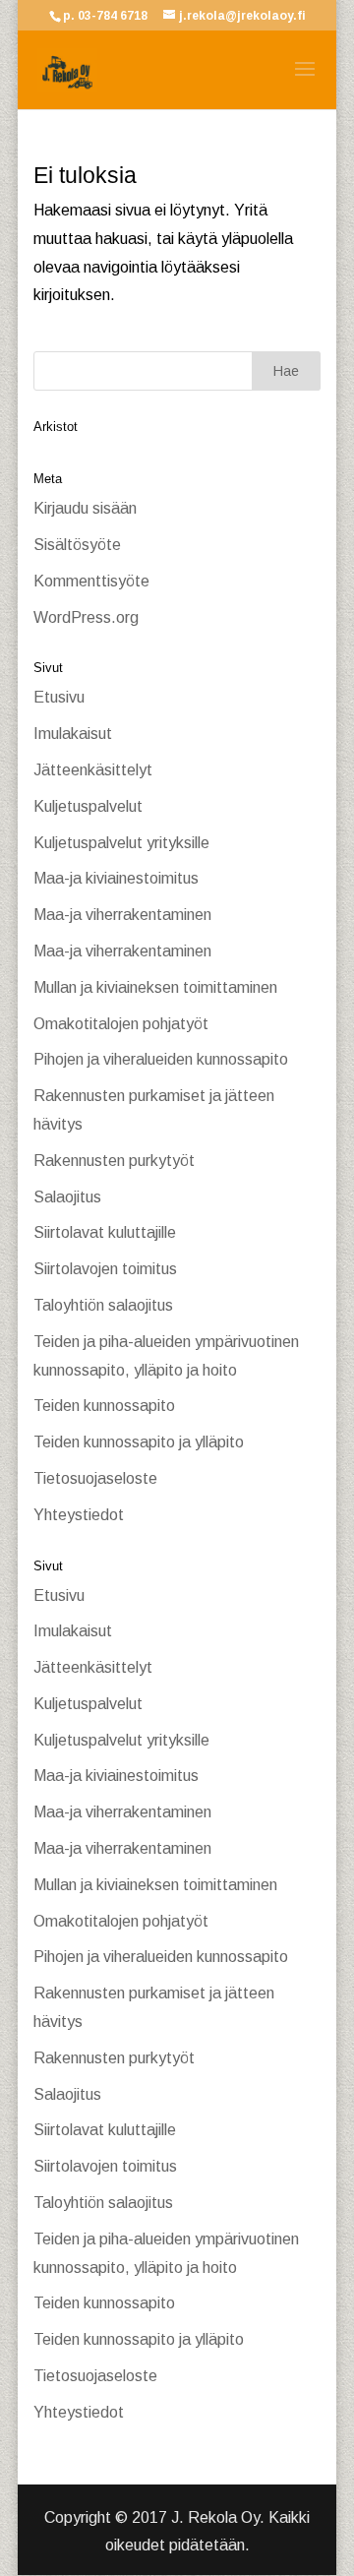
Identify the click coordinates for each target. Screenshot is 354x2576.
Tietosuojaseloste (95, 1478)
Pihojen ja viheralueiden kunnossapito (161, 1059)
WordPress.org (86, 617)
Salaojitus (67, 1197)
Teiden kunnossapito (104, 1406)
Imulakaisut (73, 734)
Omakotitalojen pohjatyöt (121, 1024)
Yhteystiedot (79, 1515)
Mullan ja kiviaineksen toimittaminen (155, 987)
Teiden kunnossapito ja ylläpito (139, 1442)
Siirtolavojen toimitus (105, 1269)
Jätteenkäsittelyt (93, 770)
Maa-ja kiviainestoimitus (116, 878)
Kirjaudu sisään (85, 508)
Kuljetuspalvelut (88, 806)
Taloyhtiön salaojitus (103, 1305)
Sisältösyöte (77, 545)
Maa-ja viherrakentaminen (122, 915)
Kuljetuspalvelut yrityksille (121, 843)
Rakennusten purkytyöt (114, 1161)
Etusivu (59, 697)
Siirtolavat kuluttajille (105, 1232)
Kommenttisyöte (91, 581)
